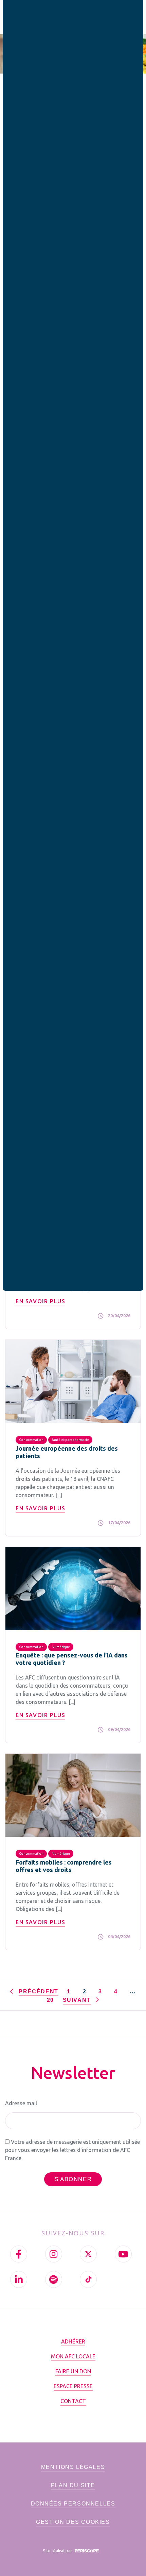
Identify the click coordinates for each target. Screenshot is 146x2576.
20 (50, 2000)
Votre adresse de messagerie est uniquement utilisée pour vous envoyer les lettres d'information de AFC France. (72, 2150)
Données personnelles (73, 2504)
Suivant (78, 2000)
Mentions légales (73, 2467)
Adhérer (73, 2341)
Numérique (61, 1647)
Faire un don (73, 2371)
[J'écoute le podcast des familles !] (54, 2279)
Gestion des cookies (73, 2522)
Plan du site (73, 2485)
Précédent (38, 1991)
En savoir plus (40, 1301)
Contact (73, 2401)
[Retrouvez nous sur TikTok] (88, 2279)
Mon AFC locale (73, 2356)
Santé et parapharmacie (70, 1440)
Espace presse (73, 2386)
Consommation (31, 1440)
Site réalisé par (58, 2551)
